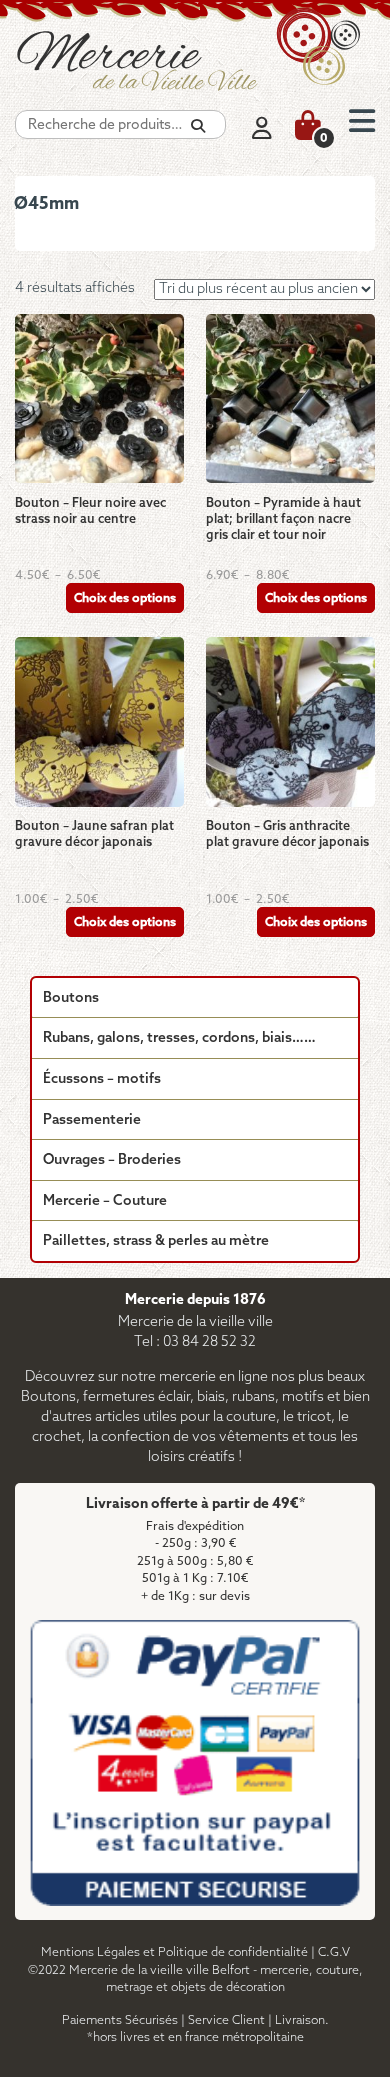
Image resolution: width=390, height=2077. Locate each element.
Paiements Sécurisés (120, 2020)
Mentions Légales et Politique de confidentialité (174, 1952)
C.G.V (334, 1952)
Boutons (71, 998)
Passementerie (92, 1120)
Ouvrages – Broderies (112, 1160)
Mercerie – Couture (105, 1201)
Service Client (226, 2020)
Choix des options (125, 598)
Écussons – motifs (102, 1079)
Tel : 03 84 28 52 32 (195, 1342)
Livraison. (302, 2020)
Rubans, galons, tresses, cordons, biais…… (179, 1038)
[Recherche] (198, 126)
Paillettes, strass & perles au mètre (156, 1241)
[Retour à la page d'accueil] (195, 60)
